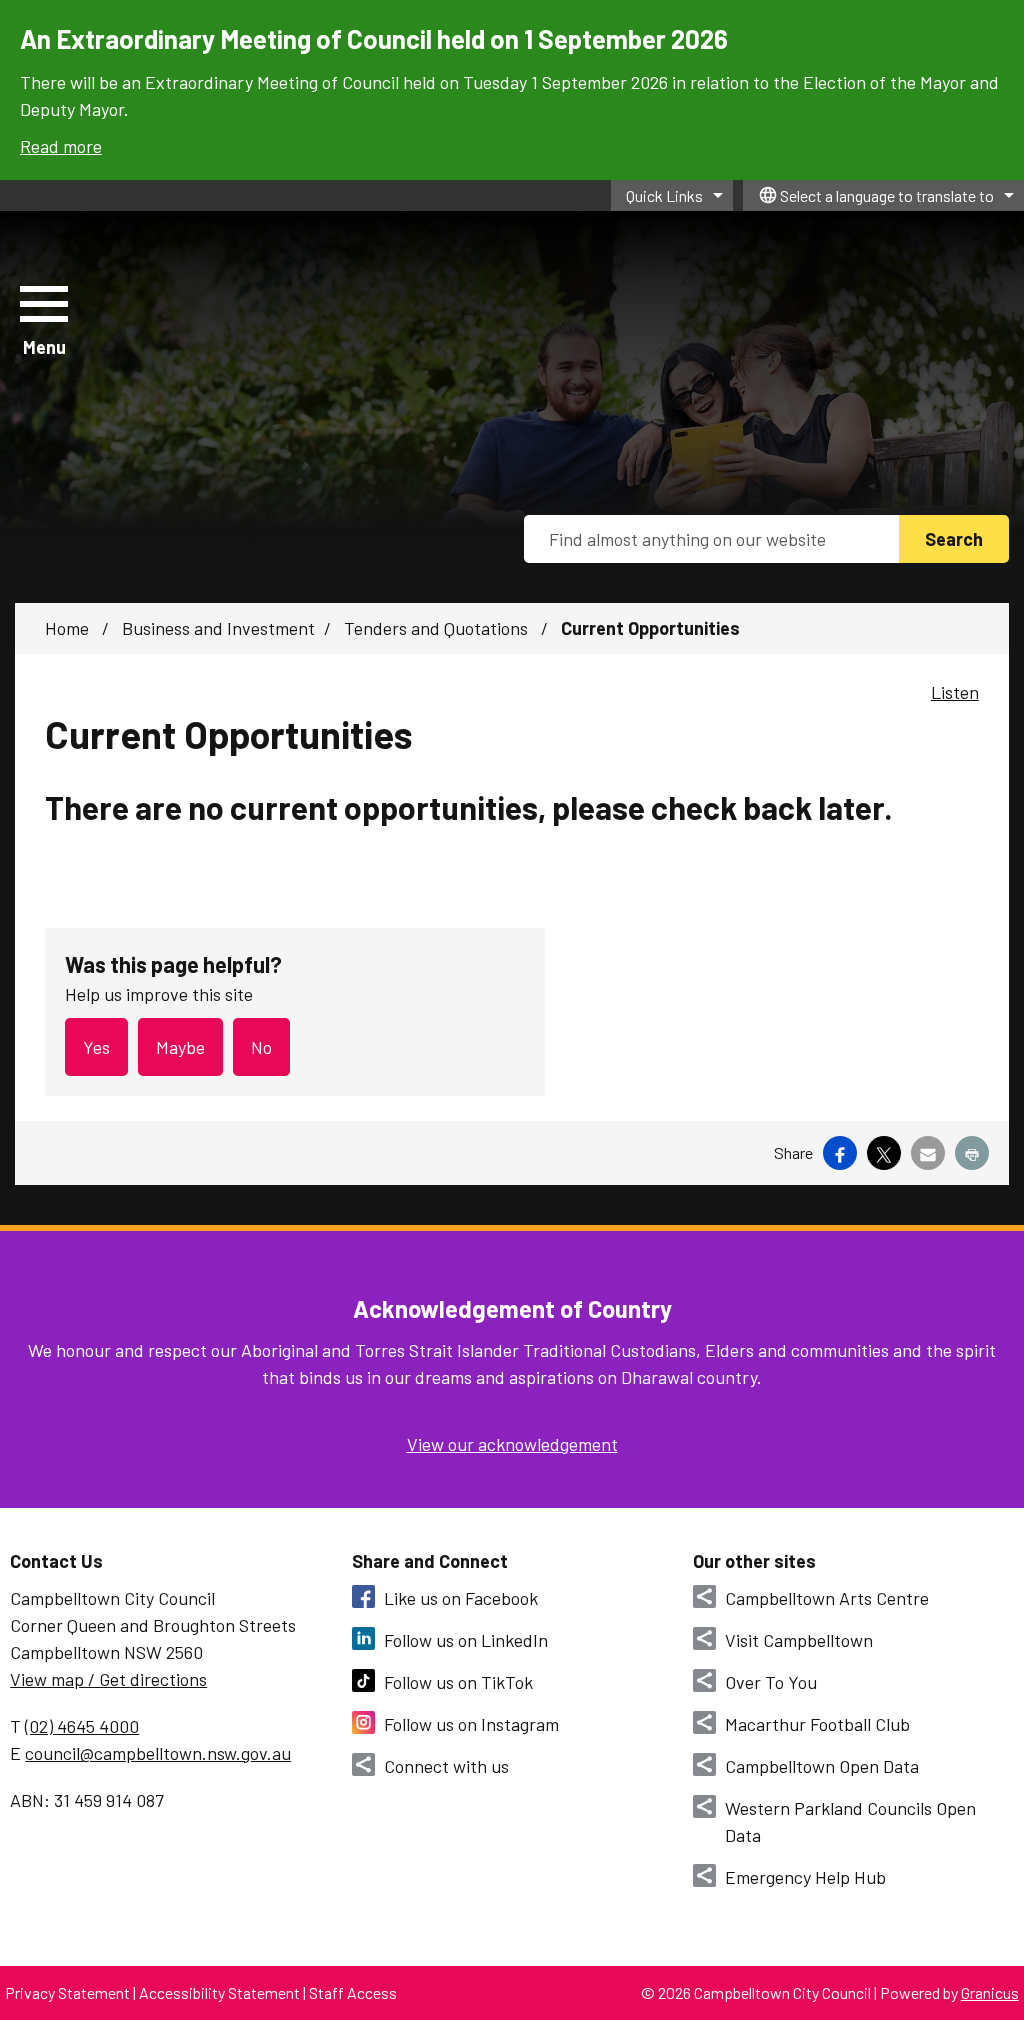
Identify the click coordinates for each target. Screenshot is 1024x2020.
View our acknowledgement (512, 1444)
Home (67, 628)
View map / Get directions (108, 1679)
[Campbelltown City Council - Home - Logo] (323, 323)
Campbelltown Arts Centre (827, 1598)
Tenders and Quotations (438, 628)
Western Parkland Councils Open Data (850, 1821)
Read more (61, 146)
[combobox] (883, 195)
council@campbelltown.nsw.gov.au (158, 1753)
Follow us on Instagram (471, 1724)
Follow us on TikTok (458, 1682)
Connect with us (446, 1766)
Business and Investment (218, 628)
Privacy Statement (67, 1992)
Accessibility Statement (219, 1992)
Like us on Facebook (461, 1598)
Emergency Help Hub (805, 1877)
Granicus (990, 1992)
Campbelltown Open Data (822, 1766)
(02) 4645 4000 (82, 1726)
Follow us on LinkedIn (466, 1640)
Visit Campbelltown (799, 1640)
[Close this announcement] (1000, 22)
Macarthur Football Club (817, 1724)
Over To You (771, 1682)
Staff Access (353, 1992)
